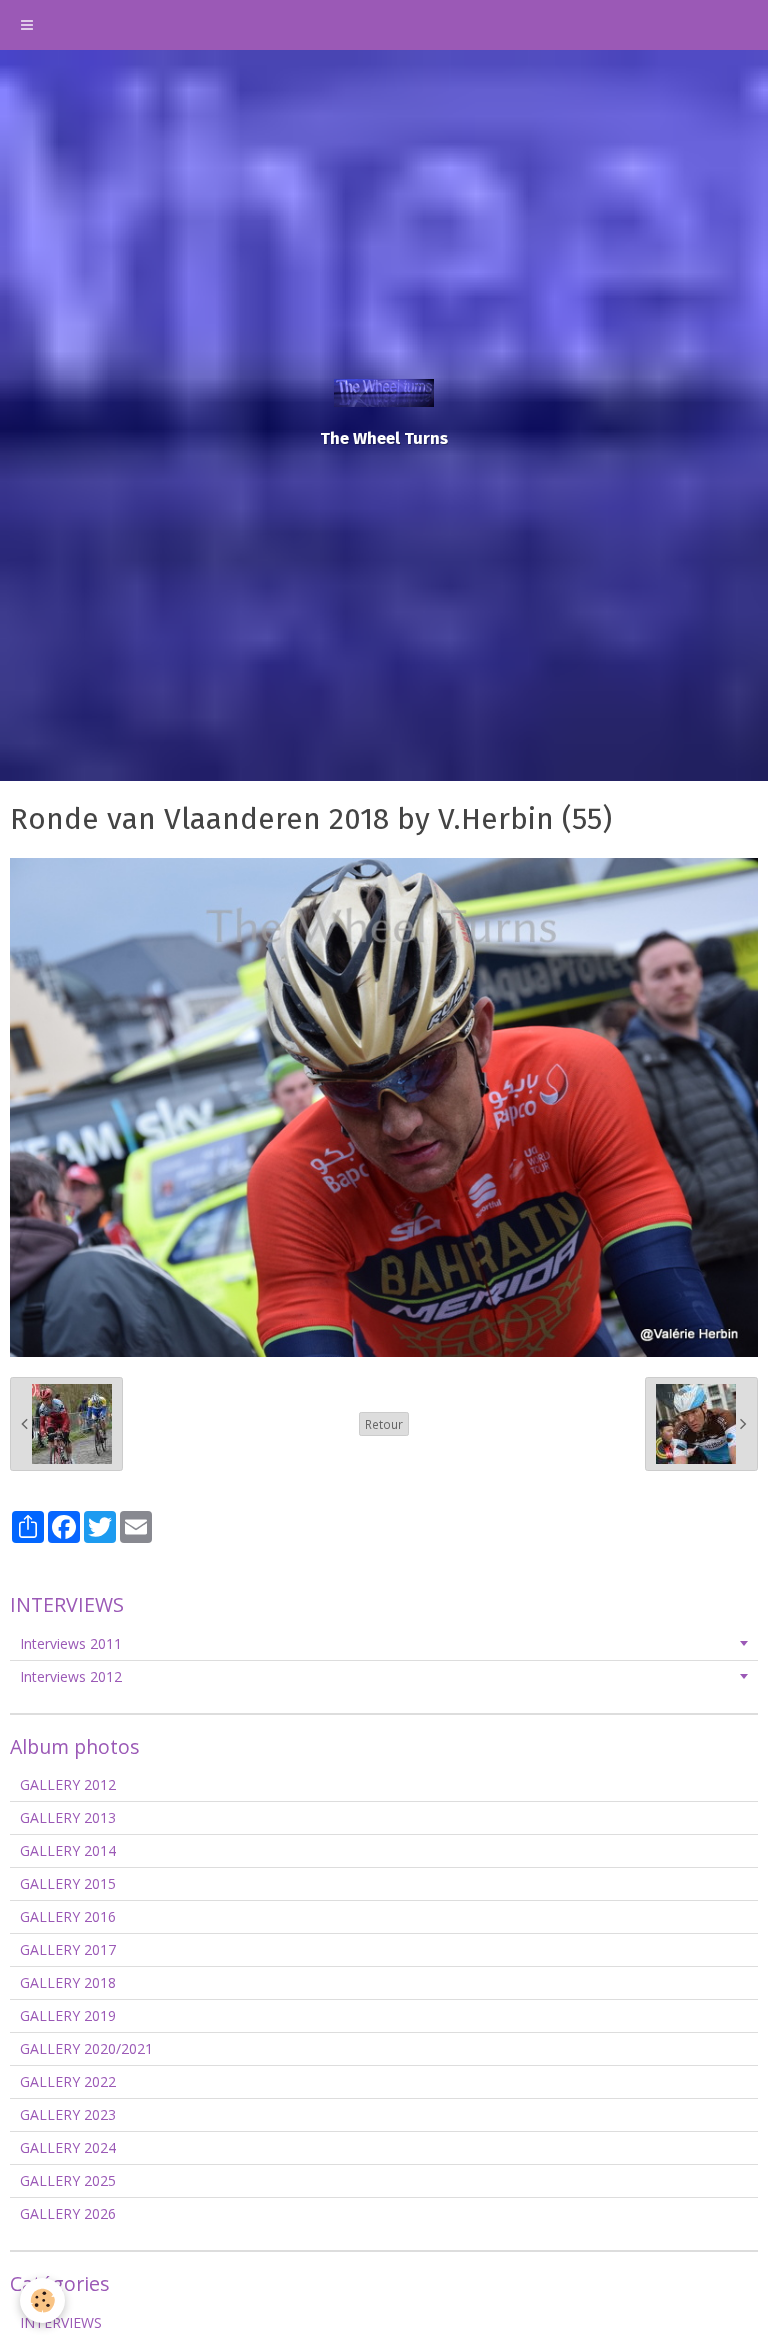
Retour (384, 1424)
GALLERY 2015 (68, 1883)
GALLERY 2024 (68, 2147)
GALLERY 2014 (68, 1850)
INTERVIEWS (61, 2322)
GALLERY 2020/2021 (86, 2048)
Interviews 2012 (71, 1676)
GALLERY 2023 (68, 2114)
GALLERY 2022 (68, 2081)
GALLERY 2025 (68, 2180)
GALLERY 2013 (68, 1817)
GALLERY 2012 (68, 1784)
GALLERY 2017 (68, 1949)
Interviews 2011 (71, 1643)
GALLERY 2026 (68, 2213)
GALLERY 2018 (68, 1982)
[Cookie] (42, 2300)
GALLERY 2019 (68, 2015)
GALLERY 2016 (68, 1916)
